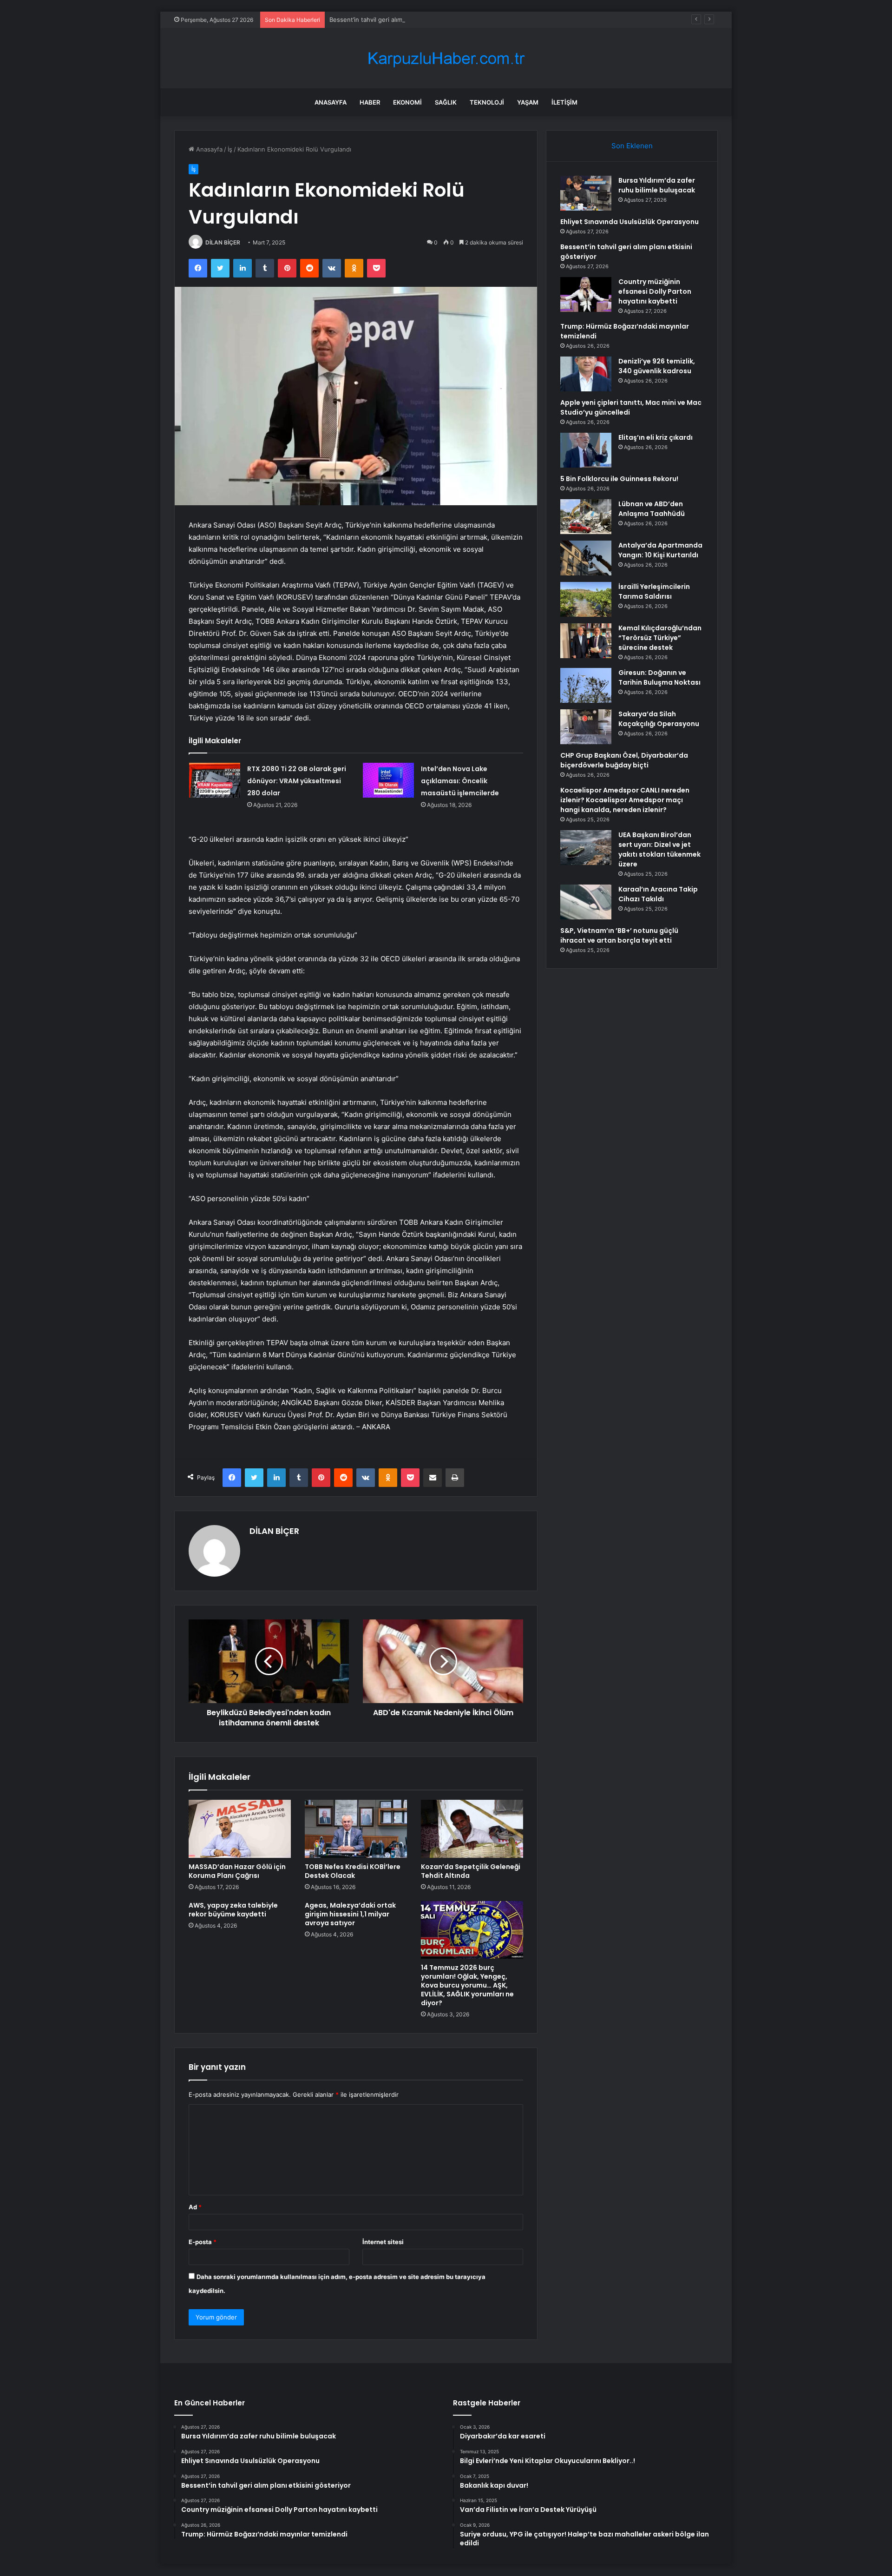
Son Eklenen (632, 146)
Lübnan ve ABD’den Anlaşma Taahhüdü (652, 509)
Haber (370, 102)
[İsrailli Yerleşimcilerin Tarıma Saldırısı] (586, 599)
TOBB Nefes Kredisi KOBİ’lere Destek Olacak (353, 1871)
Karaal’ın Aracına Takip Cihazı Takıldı (658, 894)
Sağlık (446, 102)
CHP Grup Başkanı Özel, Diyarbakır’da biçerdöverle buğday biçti (624, 760)
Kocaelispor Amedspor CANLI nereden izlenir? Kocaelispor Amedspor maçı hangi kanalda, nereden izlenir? (625, 800)
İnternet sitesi (383, 2242)
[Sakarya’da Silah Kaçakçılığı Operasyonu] (586, 727)
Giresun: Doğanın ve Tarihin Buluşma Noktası (659, 677)
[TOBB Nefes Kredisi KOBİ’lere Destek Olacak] (356, 1829)
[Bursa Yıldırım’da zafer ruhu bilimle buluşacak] (586, 193)
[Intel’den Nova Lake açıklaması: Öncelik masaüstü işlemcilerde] (388, 780)
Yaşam (528, 102)
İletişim (564, 102)
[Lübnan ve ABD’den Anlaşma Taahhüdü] (586, 517)
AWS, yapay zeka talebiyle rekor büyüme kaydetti (233, 1910)
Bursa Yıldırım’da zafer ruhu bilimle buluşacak (657, 185)
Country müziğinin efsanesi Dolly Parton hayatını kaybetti (655, 291)
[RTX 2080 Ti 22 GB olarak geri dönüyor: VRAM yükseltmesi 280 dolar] (215, 780)
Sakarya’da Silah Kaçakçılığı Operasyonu (659, 719)
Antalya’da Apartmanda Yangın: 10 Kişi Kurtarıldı (660, 550)
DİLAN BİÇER (223, 242)
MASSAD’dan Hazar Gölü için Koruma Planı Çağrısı (237, 1871)
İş (230, 149)
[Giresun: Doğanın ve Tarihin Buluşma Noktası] (586, 685)
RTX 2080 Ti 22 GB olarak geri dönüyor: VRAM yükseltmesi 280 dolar (297, 781)
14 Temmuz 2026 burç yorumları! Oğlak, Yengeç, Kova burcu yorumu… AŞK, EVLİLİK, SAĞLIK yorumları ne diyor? (467, 1985)
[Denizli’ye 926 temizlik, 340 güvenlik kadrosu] (586, 374)
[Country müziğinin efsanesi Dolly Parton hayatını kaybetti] (586, 294)
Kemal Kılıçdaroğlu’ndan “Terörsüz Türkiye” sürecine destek (660, 638)
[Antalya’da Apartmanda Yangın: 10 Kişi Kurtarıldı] (586, 558)
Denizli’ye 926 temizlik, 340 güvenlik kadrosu (657, 366)
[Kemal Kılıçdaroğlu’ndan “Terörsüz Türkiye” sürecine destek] (586, 641)
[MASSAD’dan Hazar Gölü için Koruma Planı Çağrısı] (240, 1829)
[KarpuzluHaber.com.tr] (446, 58)
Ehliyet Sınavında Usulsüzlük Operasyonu (630, 222)
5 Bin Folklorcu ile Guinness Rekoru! (619, 479)
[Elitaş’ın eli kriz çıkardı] (586, 450)
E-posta (203, 2242)
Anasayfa (331, 102)
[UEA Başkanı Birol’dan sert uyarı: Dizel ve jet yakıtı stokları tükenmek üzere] (586, 848)
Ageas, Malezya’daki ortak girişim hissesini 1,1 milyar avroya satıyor (350, 1914)
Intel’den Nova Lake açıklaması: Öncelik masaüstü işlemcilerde (460, 781)
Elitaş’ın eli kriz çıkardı (656, 437)
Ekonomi (407, 102)
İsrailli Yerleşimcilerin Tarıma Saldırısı (654, 591)
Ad (195, 2207)
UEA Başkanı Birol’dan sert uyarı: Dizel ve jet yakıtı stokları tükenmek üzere (659, 849)
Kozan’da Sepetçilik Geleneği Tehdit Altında (471, 1871)
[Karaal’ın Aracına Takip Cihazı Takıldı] (586, 902)
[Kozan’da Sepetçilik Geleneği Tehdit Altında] (472, 1829)
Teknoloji (487, 102)
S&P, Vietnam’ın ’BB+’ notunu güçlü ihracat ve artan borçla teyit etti (619, 935)
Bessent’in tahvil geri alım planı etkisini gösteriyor (400, 20)
